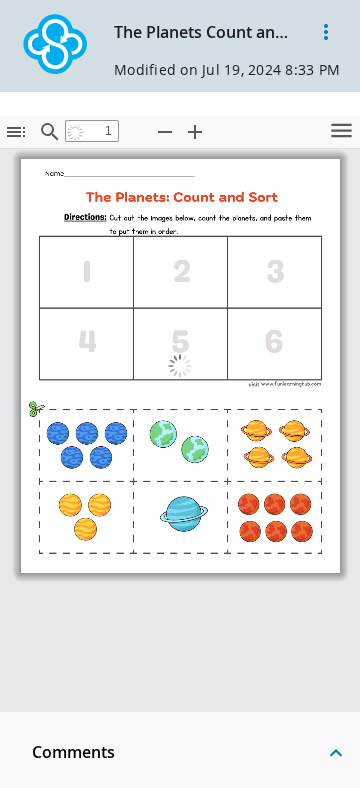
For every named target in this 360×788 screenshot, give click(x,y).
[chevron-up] (336, 752)
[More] (326, 32)
